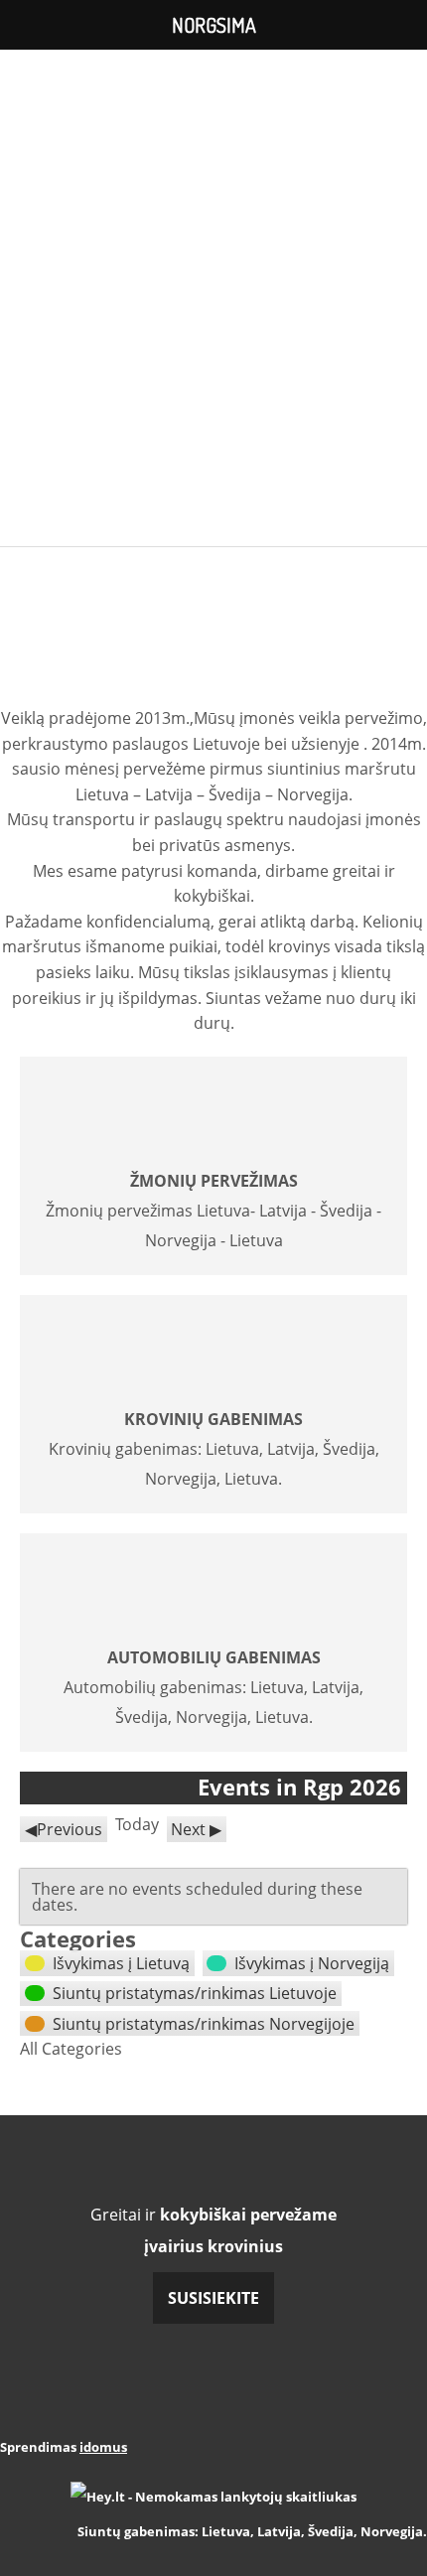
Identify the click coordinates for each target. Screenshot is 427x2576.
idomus (103, 2447)
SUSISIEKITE (213, 2298)
